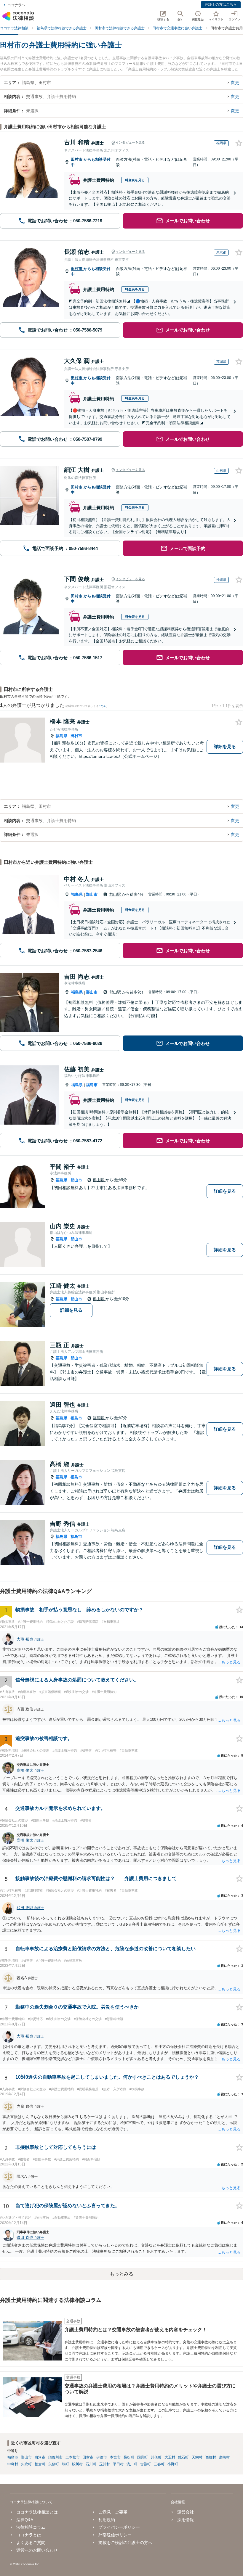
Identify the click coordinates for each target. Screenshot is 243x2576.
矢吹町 (26, 2464)
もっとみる (121, 2274)
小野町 (173, 2464)
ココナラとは (29, 2535)
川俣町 (156, 2457)
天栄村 (197, 2457)
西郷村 (211, 2457)
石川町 (91, 2464)
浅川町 (132, 2464)
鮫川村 (77, 2464)
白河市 (40, 2457)
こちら (102, 706)
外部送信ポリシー (115, 2535)
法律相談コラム (31, 2527)
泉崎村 (224, 2457)
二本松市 (73, 2457)
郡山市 (92, 894)
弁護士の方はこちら (221, 4)
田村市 (77, 159)
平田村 (118, 2464)
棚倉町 (40, 2464)
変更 (235, 83)
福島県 (61, 736)
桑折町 (129, 2457)
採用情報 (186, 2520)
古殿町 (146, 2464)
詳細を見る (225, 746)
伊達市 (102, 2457)
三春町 (159, 2464)
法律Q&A (25, 2520)
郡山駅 (116, 894)
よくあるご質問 (31, 2543)
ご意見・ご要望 (113, 2512)
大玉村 (170, 2457)
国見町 (143, 2457)
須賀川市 (55, 2457)
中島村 (13, 2464)
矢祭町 (54, 2464)
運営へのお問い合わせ (37, 2550)
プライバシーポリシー (119, 2527)
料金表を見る (135, 180)
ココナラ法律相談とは (37, 2512)
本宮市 (115, 2457)
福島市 (92, 1085)
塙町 (65, 2464)
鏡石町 (183, 2457)
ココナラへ (16, 5)
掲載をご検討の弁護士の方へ (125, 2543)
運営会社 (186, 2512)
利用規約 (107, 2520)
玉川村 (105, 2464)
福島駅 (99, 1418)
